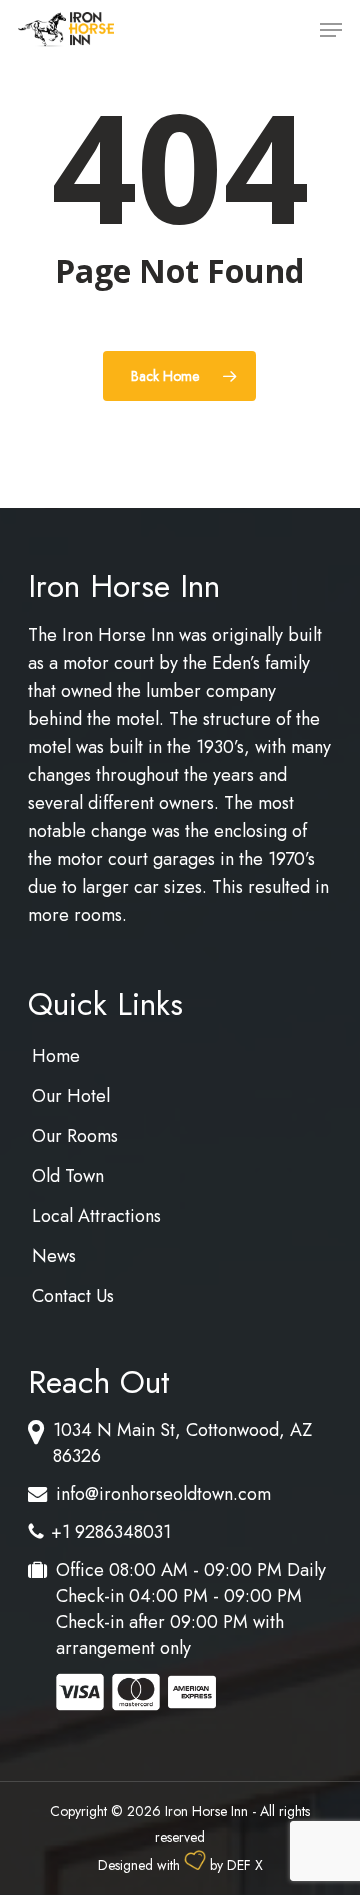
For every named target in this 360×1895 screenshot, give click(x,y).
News (54, 1256)
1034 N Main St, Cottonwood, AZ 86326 (182, 1443)
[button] (331, 30)
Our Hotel (71, 1096)
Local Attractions (96, 1216)
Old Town (68, 1176)
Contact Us (73, 1296)
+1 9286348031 (111, 1532)
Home (56, 1056)
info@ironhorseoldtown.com (163, 1494)
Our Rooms (75, 1136)
